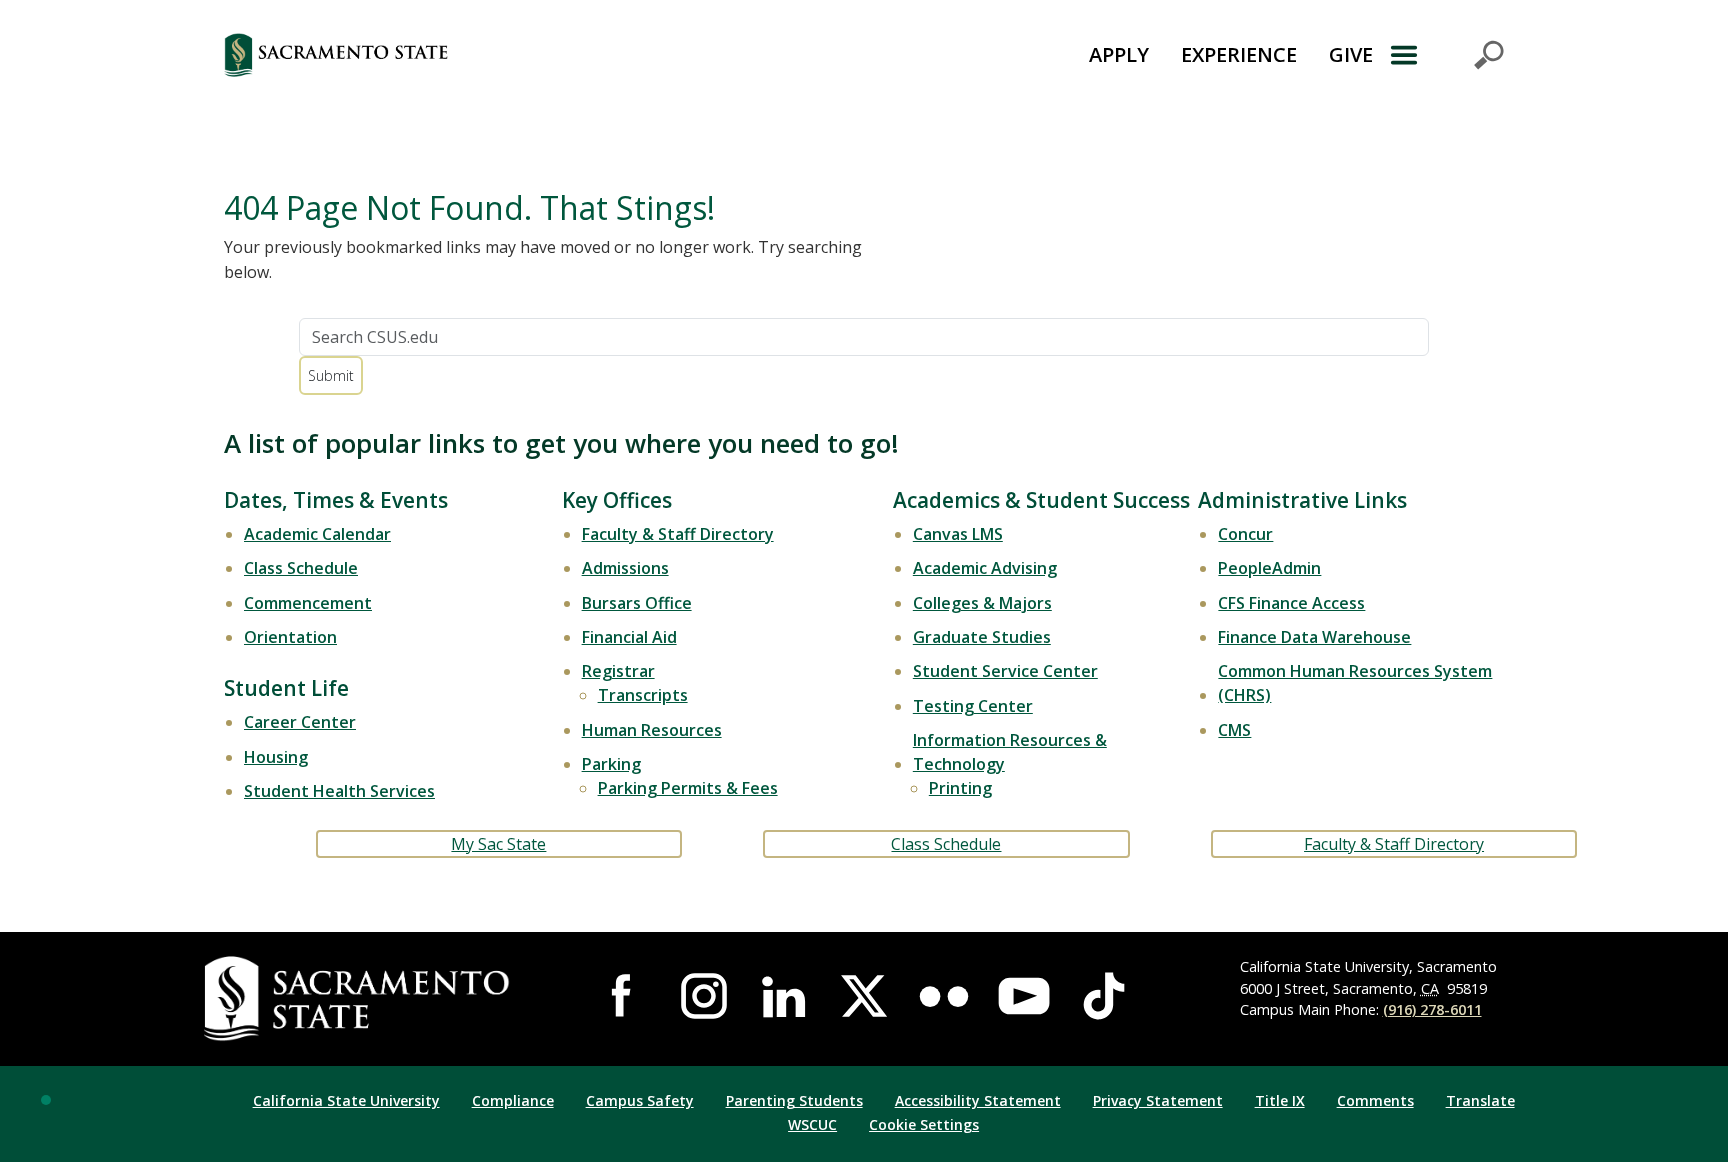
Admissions (625, 568)
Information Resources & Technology (1010, 752)
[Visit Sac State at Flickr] (944, 996)
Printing (960, 788)
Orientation (290, 637)
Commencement (308, 603)
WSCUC (812, 1124)
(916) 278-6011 (1432, 1009)
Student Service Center (1005, 671)
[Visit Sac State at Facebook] (624, 996)
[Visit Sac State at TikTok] (1104, 996)
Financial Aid (629, 637)
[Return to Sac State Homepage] (448, 55)
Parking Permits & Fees (688, 788)
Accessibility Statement (978, 1100)
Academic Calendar (317, 534)
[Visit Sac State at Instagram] (704, 996)
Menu (1446, 55)
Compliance (513, 1100)
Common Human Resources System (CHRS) (1355, 683)
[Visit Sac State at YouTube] (1024, 996)
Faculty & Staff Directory (678, 534)
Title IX (1280, 1100)
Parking (611, 764)
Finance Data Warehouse (1314, 637)
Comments (1375, 1100)
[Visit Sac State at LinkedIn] (784, 996)
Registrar (618, 671)
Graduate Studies (982, 637)
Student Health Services (339, 791)
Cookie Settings (924, 1124)
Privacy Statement (1158, 1100)
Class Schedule (301, 568)
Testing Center (973, 706)
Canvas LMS (958, 534)
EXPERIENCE (1239, 54)
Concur (1245, 534)
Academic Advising (985, 568)
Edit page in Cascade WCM (46, 1100)
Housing (276, 757)
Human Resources (652, 730)
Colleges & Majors (982, 603)
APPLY (1119, 54)
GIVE (1351, 54)
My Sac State (498, 844)
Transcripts (643, 695)
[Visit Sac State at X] (864, 996)
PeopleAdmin (1269, 568)
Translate (1480, 1100)
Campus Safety (640, 1100)
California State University (346, 1100)
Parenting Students (794, 1100)
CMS (1234, 730)
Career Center (300, 722)
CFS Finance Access (1291, 603)
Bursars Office (637, 603)
